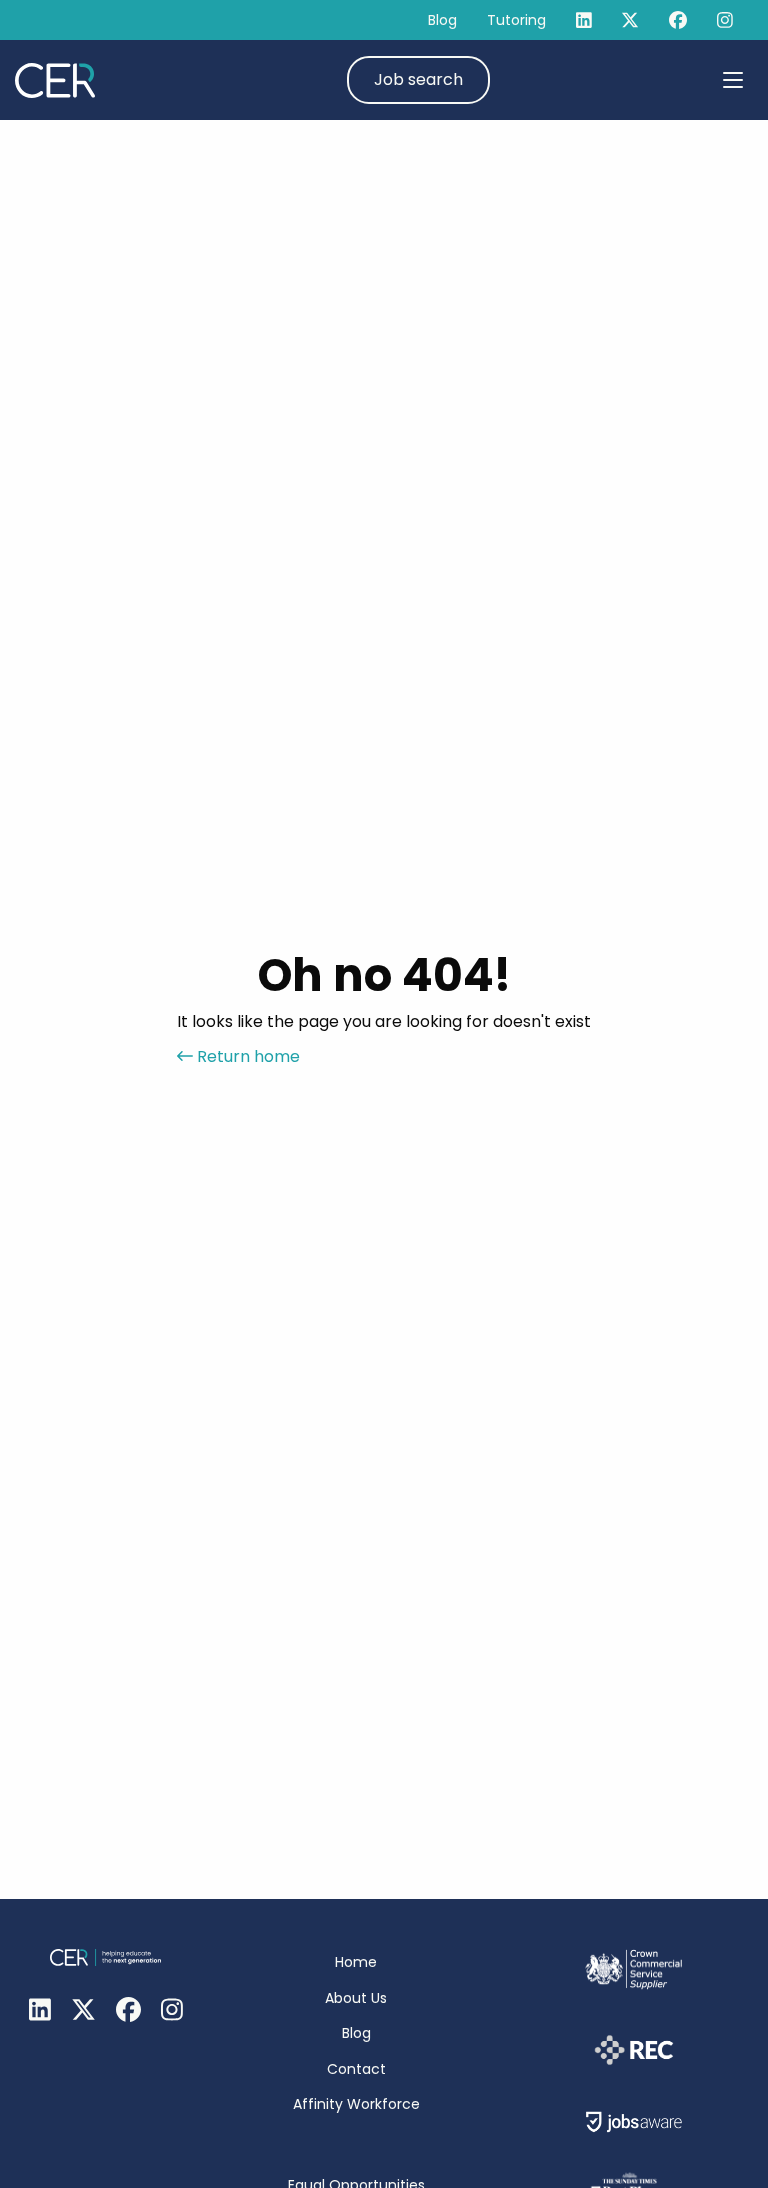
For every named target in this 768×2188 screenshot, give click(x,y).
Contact (356, 2069)
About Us (356, 1998)
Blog (442, 20)
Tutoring (516, 20)
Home (356, 1962)
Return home (246, 1056)
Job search (418, 79)
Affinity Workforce (356, 2104)
